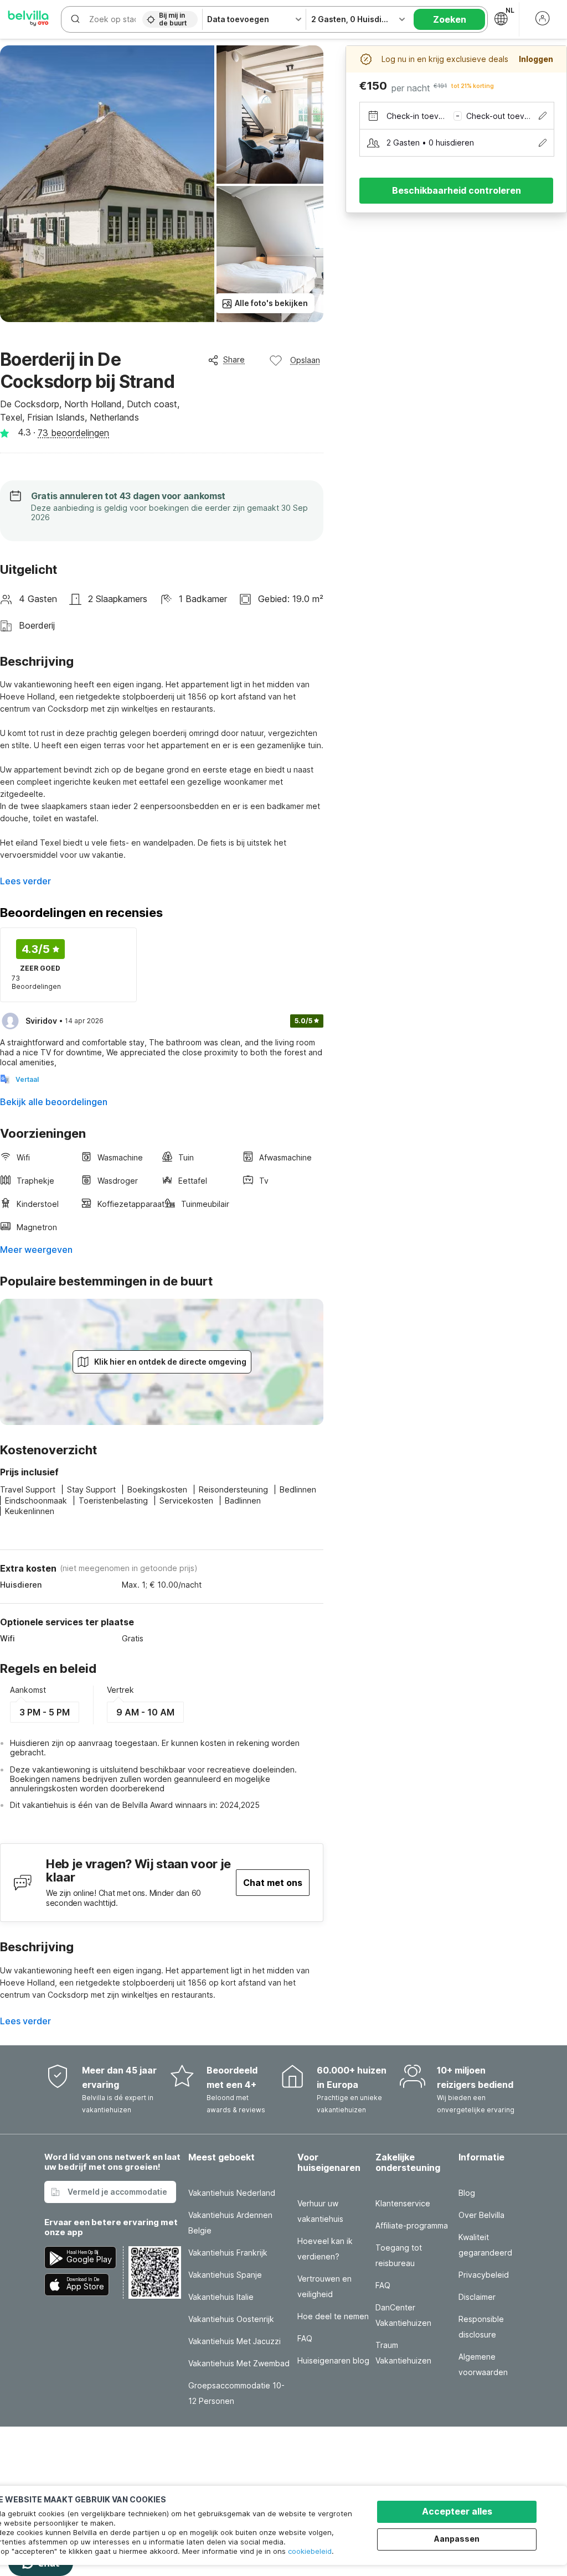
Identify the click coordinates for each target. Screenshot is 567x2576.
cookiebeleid (310, 2551)
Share (234, 359)
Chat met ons (273, 1883)
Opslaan (305, 360)
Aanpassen (457, 2539)
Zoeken (450, 19)
